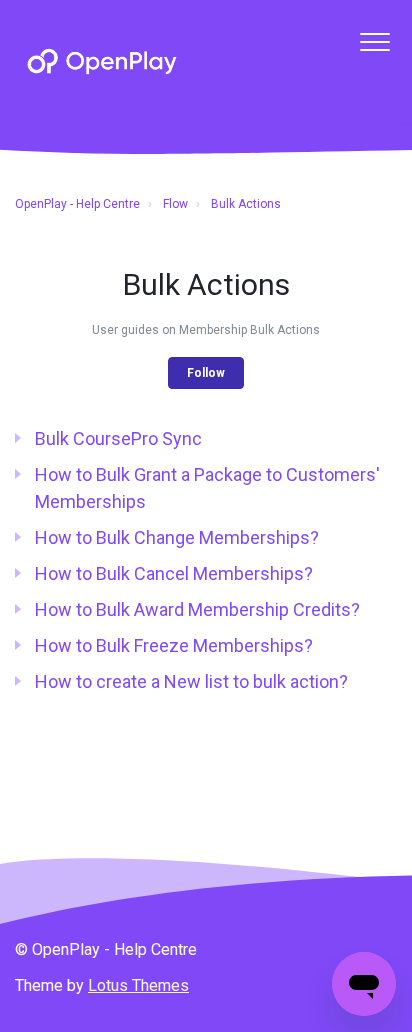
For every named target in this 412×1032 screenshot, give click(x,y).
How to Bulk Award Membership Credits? (197, 609)
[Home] (102, 61)
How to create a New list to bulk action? (191, 681)
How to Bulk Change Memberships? (177, 537)
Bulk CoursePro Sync (118, 438)
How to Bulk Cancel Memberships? (174, 573)
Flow (175, 204)
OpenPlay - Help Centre (77, 204)
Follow (206, 373)
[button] (374, 41)
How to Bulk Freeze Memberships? (174, 645)
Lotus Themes (138, 985)
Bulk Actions (246, 204)
